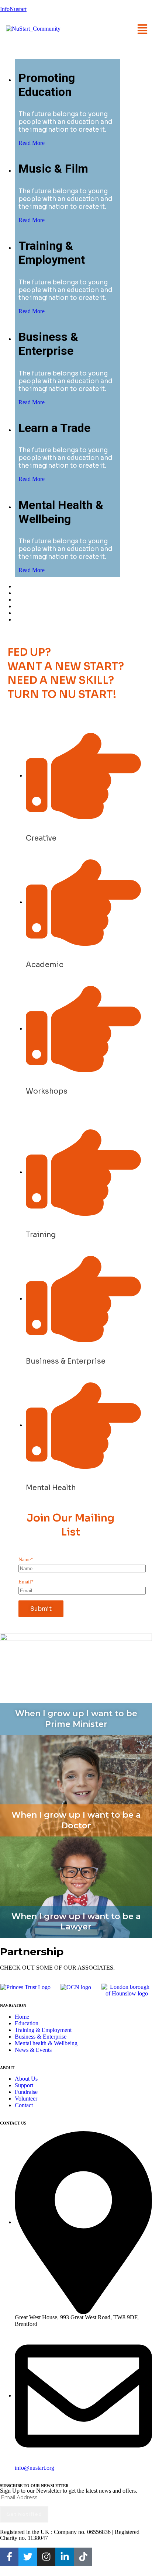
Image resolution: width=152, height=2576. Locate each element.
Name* (26, 1560)
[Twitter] (28, 2557)
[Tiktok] (83, 2557)
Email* (26, 1582)
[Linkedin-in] (65, 2557)
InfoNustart (13, 9)
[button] (143, 28)
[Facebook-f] (9, 2557)
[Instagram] (46, 2557)
